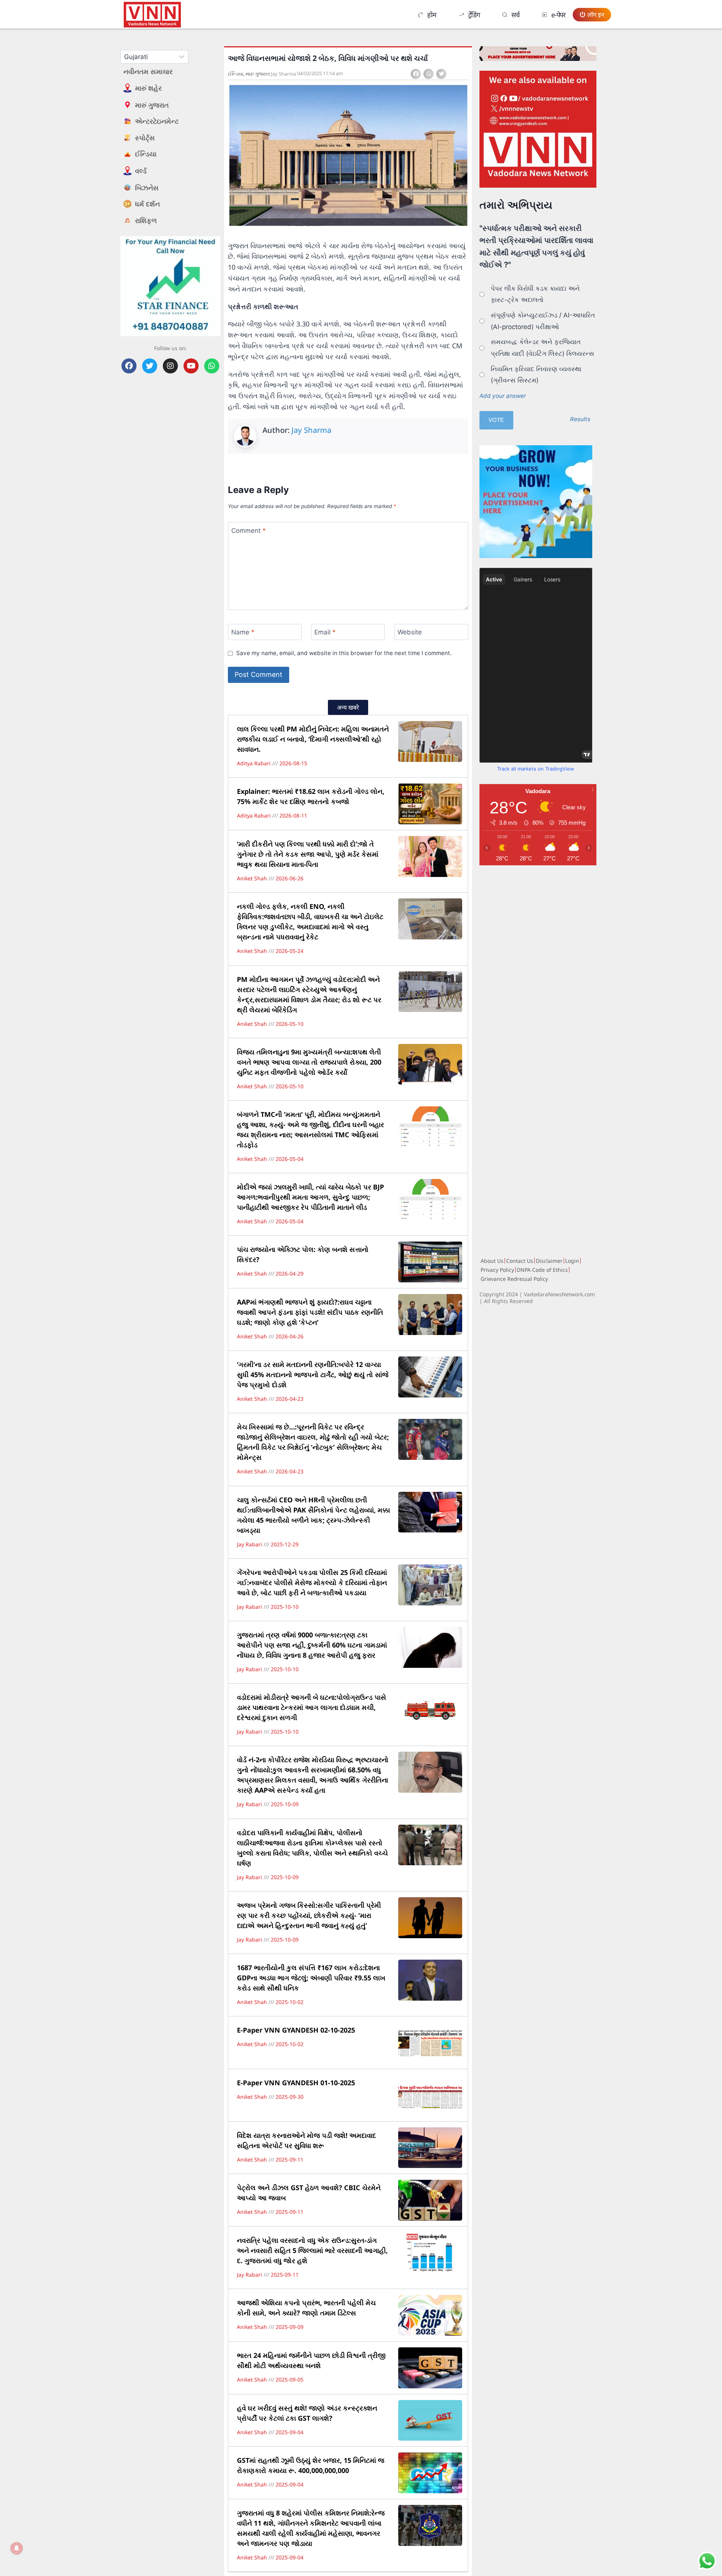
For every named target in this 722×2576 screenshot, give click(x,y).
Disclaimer (549, 1261)
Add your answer (503, 396)
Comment (249, 530)
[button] (416, 74)
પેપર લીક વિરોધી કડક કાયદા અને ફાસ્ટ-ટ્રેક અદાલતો (535, 294)
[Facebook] (129, 366)
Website (410, 632)
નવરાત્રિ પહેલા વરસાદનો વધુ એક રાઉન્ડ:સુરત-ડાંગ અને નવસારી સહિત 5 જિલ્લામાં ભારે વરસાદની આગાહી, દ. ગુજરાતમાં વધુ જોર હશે (312, 2250)
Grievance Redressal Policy (514, 1279)
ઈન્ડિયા (236, 74)
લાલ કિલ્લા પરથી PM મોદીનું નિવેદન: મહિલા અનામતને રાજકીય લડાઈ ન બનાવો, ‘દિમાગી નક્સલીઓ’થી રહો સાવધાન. (313, 739)
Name (243, 632)
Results (580, 419)
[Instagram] (170, 366)
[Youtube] (191, 366)
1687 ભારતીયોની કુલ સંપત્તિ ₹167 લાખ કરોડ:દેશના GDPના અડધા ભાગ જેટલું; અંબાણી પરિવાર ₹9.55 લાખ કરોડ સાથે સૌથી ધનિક (311, 1978)
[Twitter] (150, 366)
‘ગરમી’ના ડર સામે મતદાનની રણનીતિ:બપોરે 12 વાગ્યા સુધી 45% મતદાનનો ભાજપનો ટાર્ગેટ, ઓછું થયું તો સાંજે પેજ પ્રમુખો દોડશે (313, 1374)
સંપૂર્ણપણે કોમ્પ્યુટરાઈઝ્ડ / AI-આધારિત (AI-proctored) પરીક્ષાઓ (543, 321)
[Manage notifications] (17, 2548)
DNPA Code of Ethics (542, 1270)
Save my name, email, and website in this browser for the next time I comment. (344, 653)
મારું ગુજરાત (258, 74)
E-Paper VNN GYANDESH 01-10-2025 (296, 2083)
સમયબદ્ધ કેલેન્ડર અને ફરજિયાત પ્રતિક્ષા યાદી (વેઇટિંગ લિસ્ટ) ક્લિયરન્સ (542, 348)
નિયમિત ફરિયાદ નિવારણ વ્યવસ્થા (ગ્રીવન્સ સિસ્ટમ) (536, 375)
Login (572, 1261)
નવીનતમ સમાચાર (148, 71)
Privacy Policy (497, 1270)
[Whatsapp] (212, 366)
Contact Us (520, 1261)
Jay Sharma (311, 430)
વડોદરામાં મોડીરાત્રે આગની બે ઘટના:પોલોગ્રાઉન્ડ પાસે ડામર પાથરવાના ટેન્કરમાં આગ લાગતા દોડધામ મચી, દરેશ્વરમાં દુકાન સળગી (312, 1707)
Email (325, 632)
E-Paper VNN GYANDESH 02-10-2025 (296, 2030)
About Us (492, 1261)
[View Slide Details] (538, 129)
